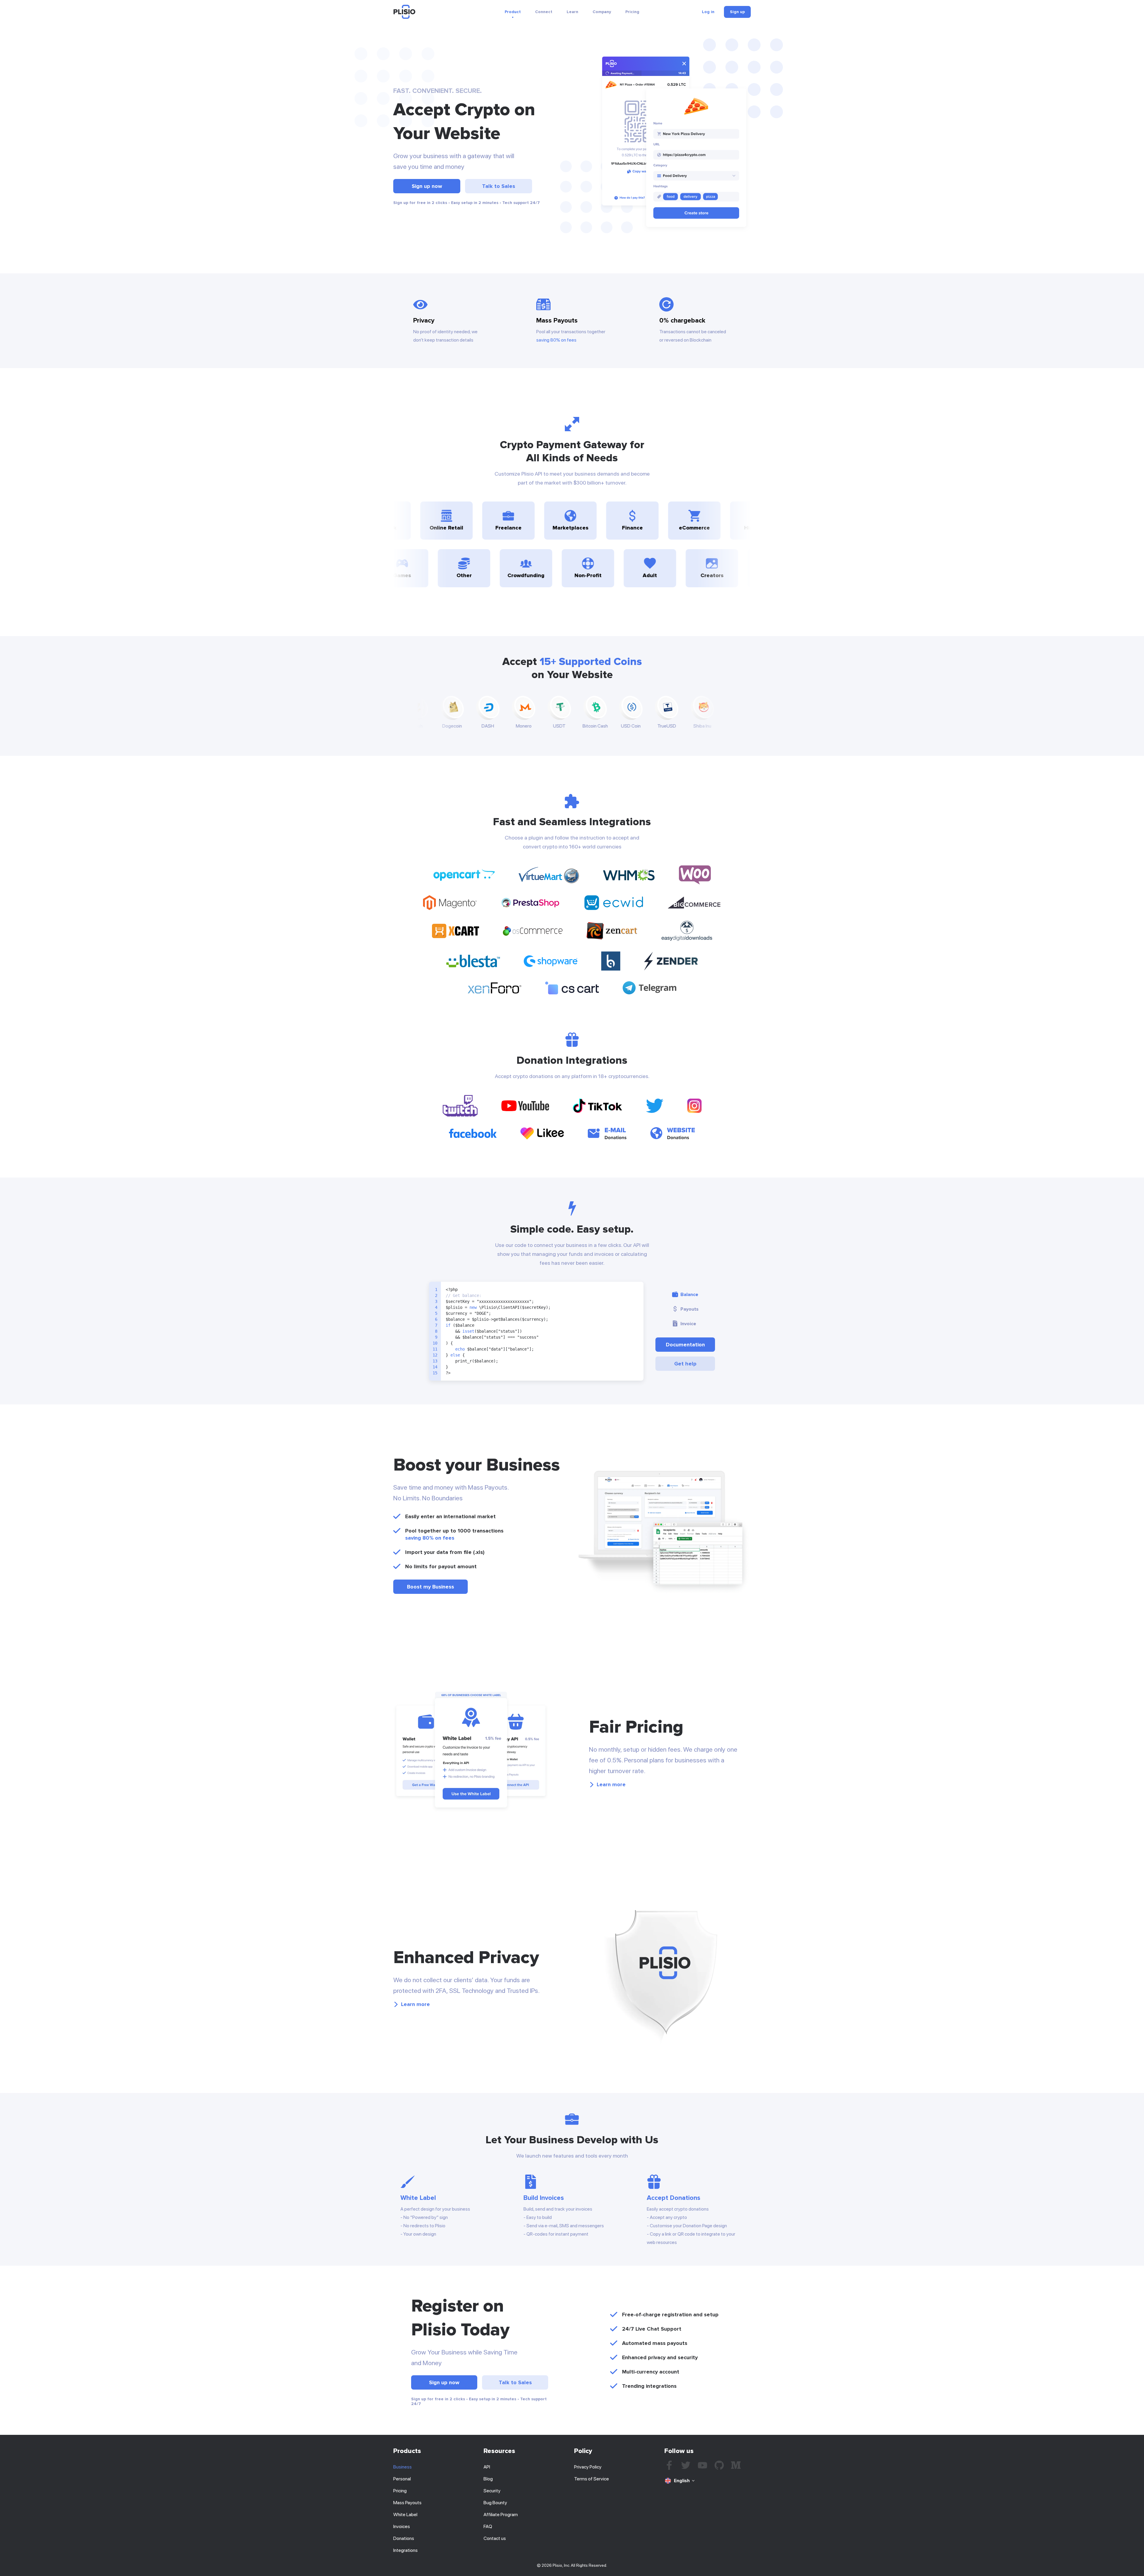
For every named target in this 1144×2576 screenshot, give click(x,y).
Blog (488, 2479)
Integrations (405, 2550)
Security (492, 2491)
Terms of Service (592, 2479)
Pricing (632, 12)
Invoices (402, 2526)
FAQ (488, 2526)
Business (402, 2467)
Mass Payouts (407, 2503)
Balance (689, 1295)
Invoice (688, 1324)
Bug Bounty (495, 2503)
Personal (402, 2479)
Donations (404, 2538)
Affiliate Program (501, 2515)
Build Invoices (544, 2198)
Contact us (495, 2538)
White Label (418, 2198)
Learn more (611, 1784)
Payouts (690, 1309)
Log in (708, 12)
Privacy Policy (588, 2467)
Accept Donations (674, 2198)
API (487, 2467)
